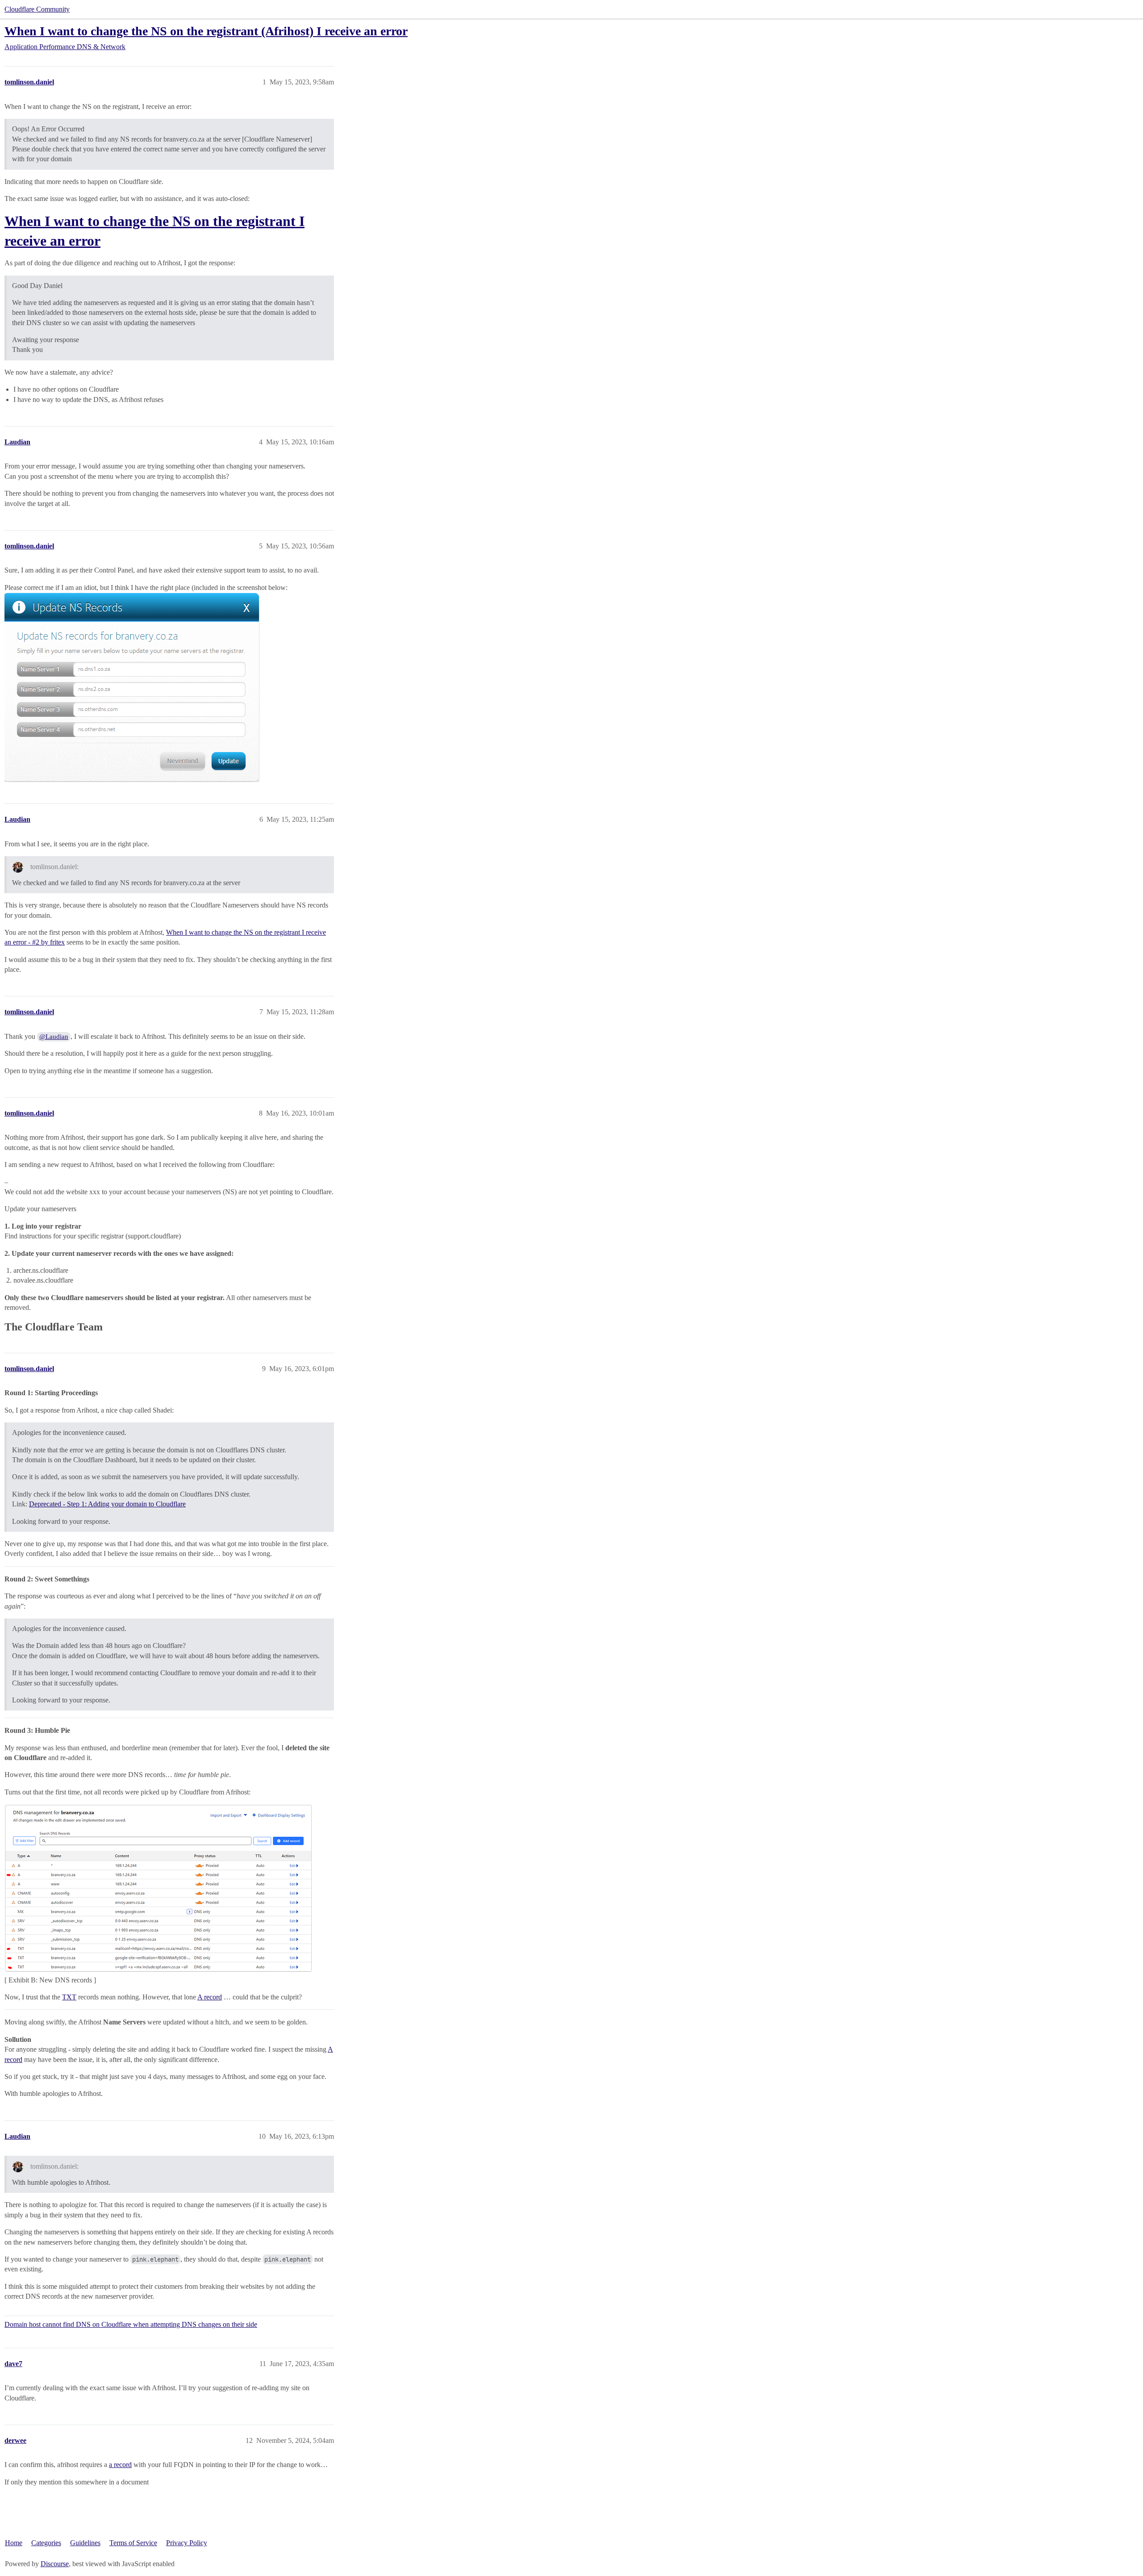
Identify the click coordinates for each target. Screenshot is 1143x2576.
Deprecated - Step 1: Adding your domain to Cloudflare (107, 1504)
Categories (46, 2543)
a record (120, 2465)
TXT (69, 1997)
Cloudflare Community (37, 9)
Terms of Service (133, 2543)
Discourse (55, 2564)
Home (14, 2543)
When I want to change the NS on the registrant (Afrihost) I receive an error (206, 31)
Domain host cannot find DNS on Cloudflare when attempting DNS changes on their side (131, 2324)
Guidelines (85, 2543)
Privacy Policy (187, 2543)
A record (210, 1997)
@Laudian (54, 1037)
